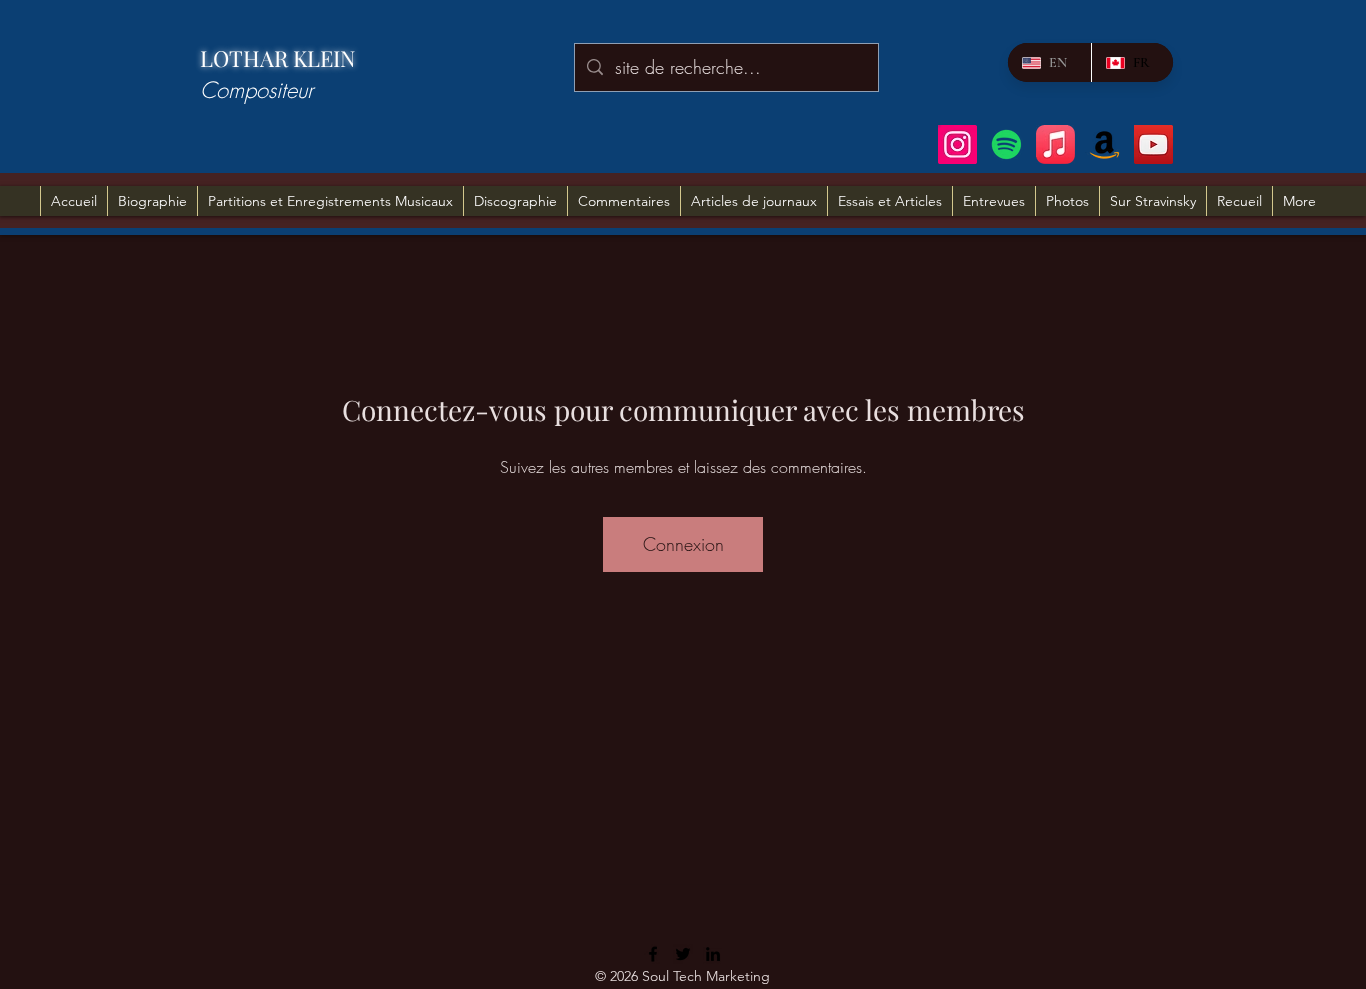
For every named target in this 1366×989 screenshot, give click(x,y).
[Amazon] (1104, 144)
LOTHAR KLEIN (278, 58)
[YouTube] (1153, 144)
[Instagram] (957, 144)
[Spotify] (1006, 144)
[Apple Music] (1055, 144)
